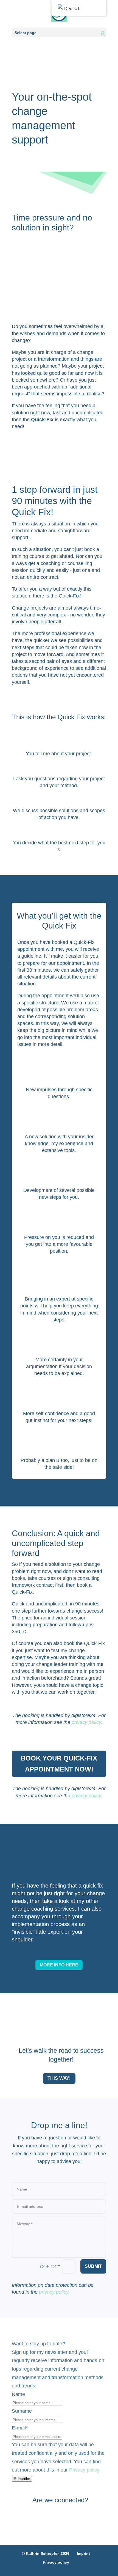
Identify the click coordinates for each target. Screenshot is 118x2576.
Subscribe (22, 2479)
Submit (93, 2266)
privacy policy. (86, 1722)
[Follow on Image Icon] (44, 2514)
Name (18, 2394)
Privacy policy (84, 2470)
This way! (59, 2078)
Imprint (83, 2553)
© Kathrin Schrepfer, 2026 (46, 2553)
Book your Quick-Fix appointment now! (59, 1764)
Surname (22, 2411)
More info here (59, 1965)
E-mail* (20, 2428)
